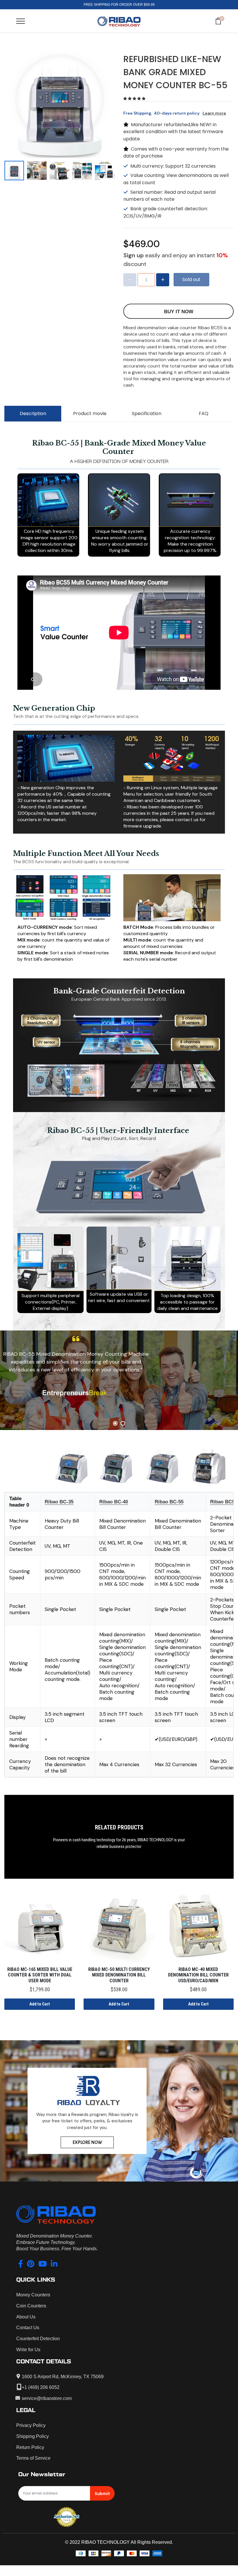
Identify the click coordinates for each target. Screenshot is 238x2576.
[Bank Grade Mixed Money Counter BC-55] (162, 1467)
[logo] (119, 21)
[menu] (21, 21)
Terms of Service (33, 2458)
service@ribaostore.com (47, 2398)
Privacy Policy (31, 2425)
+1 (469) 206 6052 (41, 2387)
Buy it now (179, 312)
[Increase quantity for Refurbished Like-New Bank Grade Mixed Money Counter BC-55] (163, 280)
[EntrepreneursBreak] (119, 1392)
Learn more (214, 113)
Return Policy (30, 2447)
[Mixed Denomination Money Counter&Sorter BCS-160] (208, 1467)
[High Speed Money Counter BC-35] (71, 1467)
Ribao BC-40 (114, 1502)
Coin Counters (31, 2306)
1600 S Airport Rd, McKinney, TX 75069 (63, 2377)
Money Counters (33, 2295)
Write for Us (28, 2350)
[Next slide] (108, 171)
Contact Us (28, 2328)
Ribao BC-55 (169, 1502)
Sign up (134, 255)
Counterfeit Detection (38, 2339)
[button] (135, 99)
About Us (26, 2317)
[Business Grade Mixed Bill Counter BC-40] (116, 1467)
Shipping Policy (33, 2436)
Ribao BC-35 (59, 1502)
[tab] (115, 1423)
